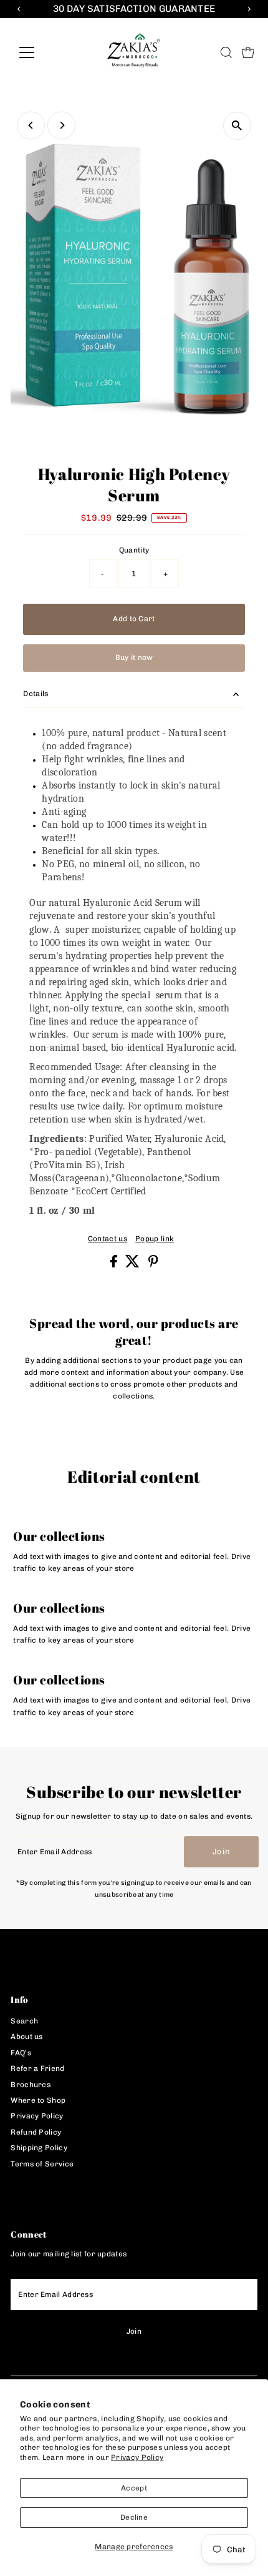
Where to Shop (38, 2100)
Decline (134, 2517)
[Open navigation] (40, 52)
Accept (134, 2488)
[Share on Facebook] (115, 1265)
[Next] (61, 125)
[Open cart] (248, 52)
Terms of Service (42, 2164)
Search (24, 2021)
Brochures (31, 2085)
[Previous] (31, 125)
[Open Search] (226, 52)
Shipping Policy (39, 2148)
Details (36, 694)
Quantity (134, 550)
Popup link (155, 1239)
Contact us (108, 1239)
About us (26, 2037)
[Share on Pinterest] (153, 1265)
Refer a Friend (37, 2068)
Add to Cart (134, 619)
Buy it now (134, 657)
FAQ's (21, 2053)
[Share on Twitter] (133, 1265)
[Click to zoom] (237, 126)
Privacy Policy (137, 2457)
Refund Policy (36, 2132)
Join (221, 1851)
